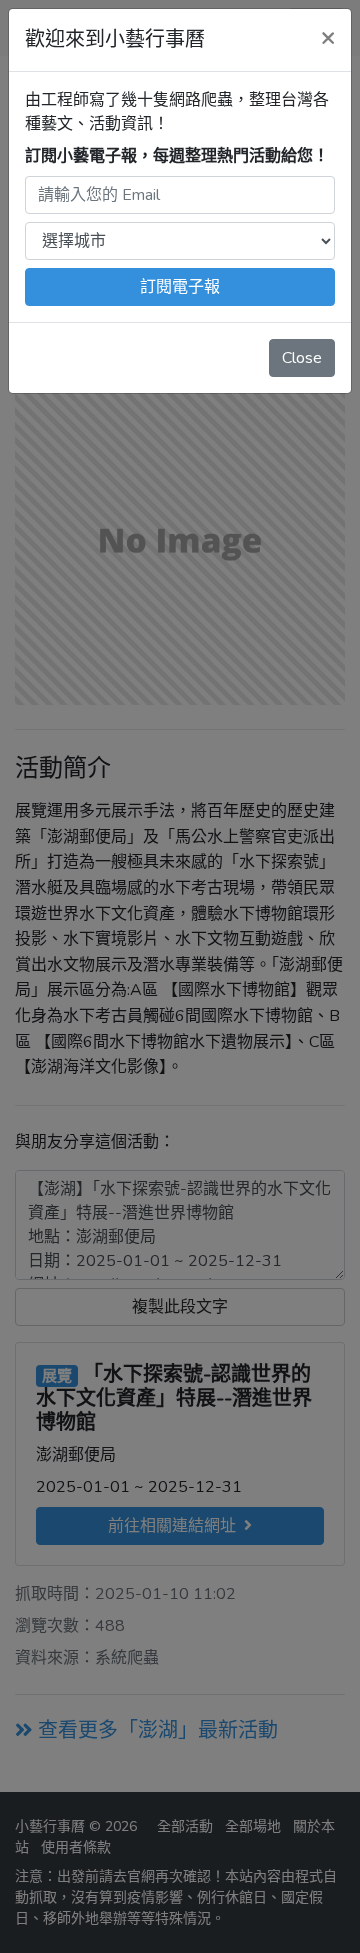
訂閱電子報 (180, 287)
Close (302, 358)
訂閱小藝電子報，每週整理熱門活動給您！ (177, 156)
